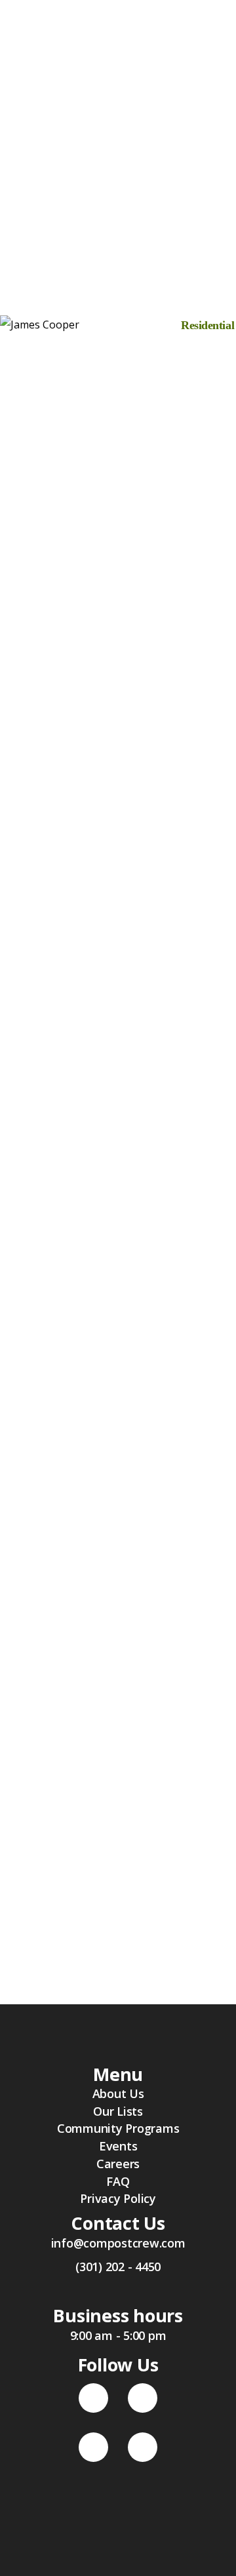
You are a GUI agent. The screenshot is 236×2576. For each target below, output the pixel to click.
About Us (118, 2093)
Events (118, 2146)
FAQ (118, 2181)
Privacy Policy (118, 2198)
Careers (118, 2164)
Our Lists (118, 2111)
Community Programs (118, 2128)
